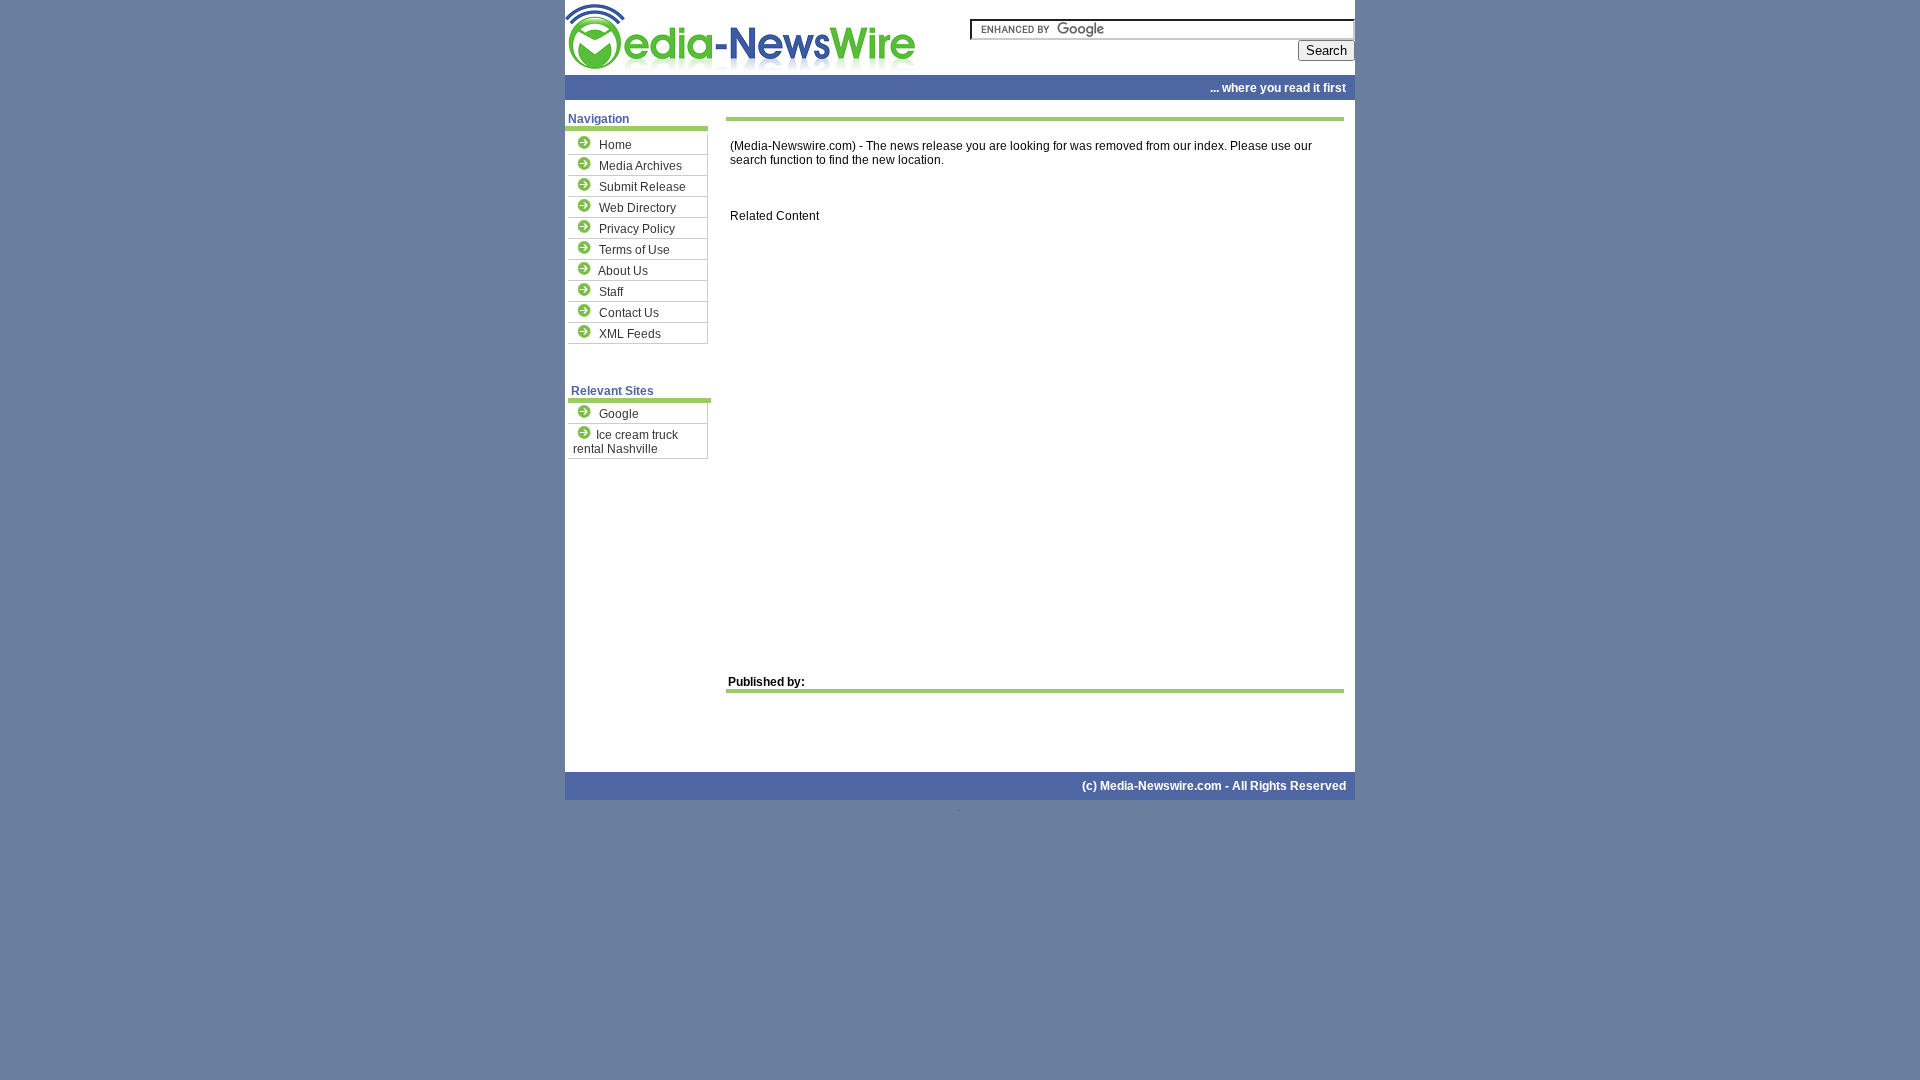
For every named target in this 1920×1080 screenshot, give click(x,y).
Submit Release (642, 187)
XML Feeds (630, 334)
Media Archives (640, 166)
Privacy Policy (637, 229)
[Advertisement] (1035, 420)
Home (615, 145)
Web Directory (637, 208)
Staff (611, 292)
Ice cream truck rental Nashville (625, 442)
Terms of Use (634, 250)
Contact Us (629, 313)
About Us (623, 271)
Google (619, 414)
